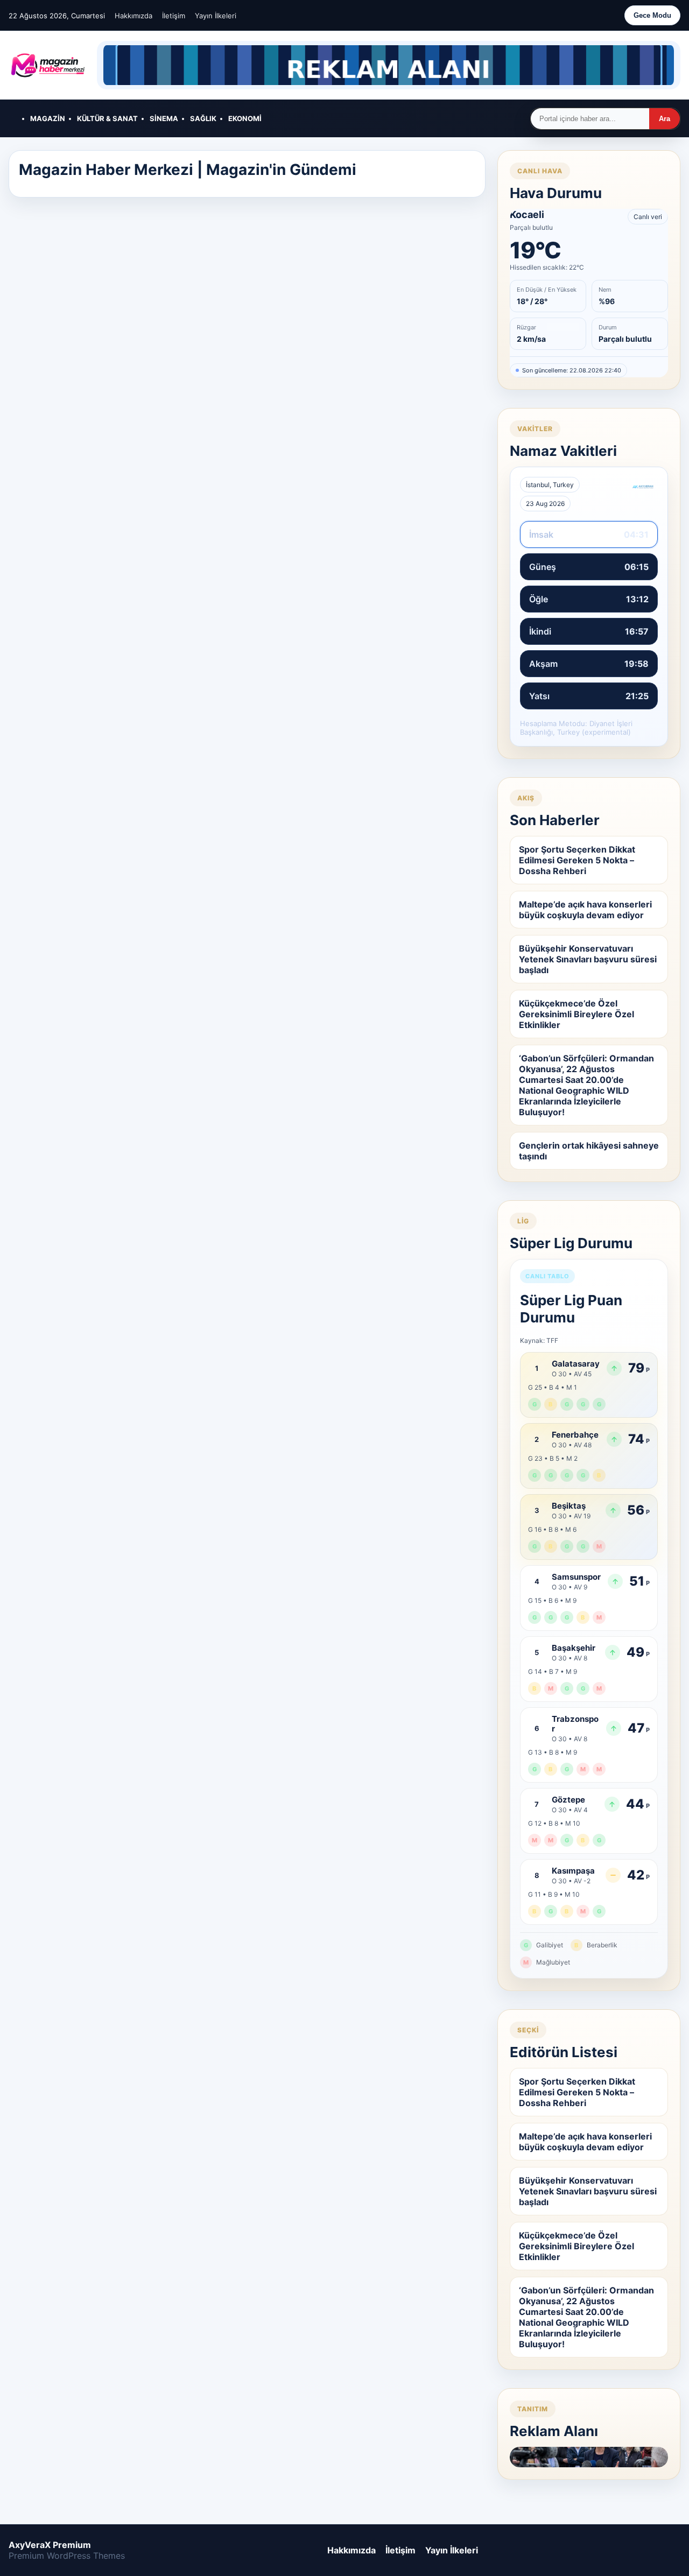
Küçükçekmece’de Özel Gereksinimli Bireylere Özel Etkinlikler (576, 1014)
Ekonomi (245, 118)
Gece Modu (652, 15)
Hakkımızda (133, 16)
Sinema (164, 118)
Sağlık (203, 118)
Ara (665, 119)
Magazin (48, 118)
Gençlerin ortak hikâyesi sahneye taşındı (589, 1151)
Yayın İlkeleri (216, 16)
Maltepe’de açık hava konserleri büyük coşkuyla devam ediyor (585, 910)
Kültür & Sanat (107, 118)
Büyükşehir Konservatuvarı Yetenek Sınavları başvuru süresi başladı (588, 959)
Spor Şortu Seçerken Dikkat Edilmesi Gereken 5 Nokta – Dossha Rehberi (577, 860)
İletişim (174, 16)
